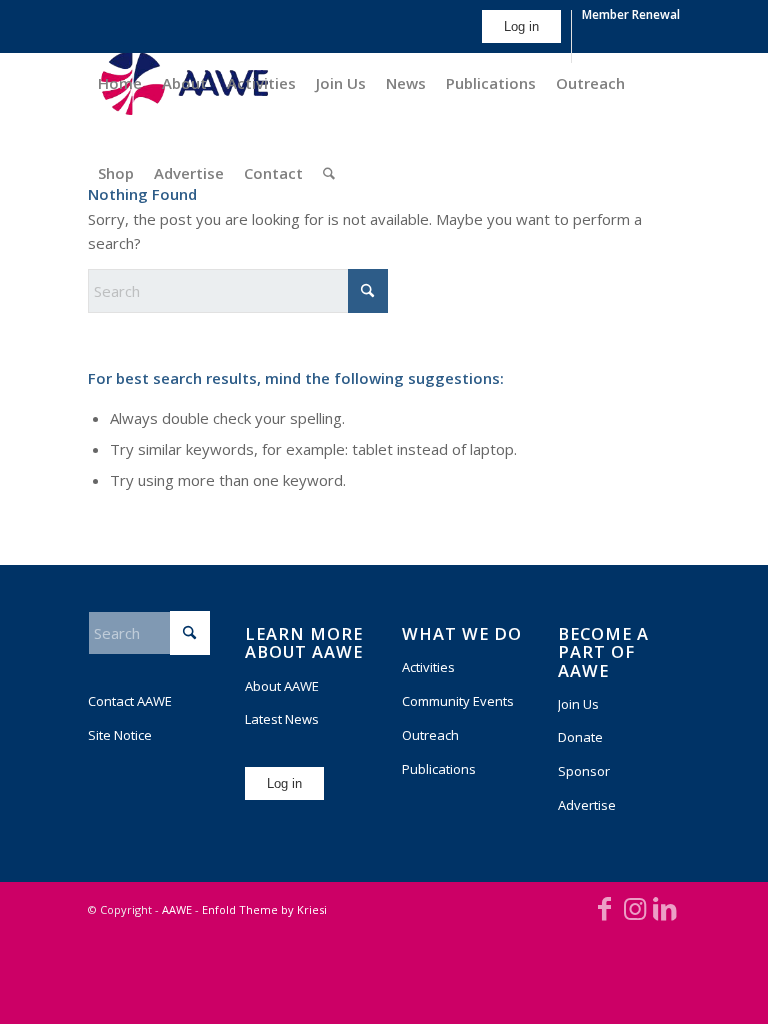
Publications (439, 769)
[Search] (329, 173)
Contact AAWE (130, 701)
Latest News (282, 719)
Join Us (578, 704)
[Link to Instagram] (635, 908)
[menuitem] (522, 36)
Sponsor (584, 771)
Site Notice (120, 735)
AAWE (177, 909)
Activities (428, 667)
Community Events (458, 701)
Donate (580, 737)
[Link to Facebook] (605, 908)
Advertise (587, 805)
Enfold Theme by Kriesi (264, 909)
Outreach (430, 735)
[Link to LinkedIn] (665, 908)
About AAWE (282, 686)
